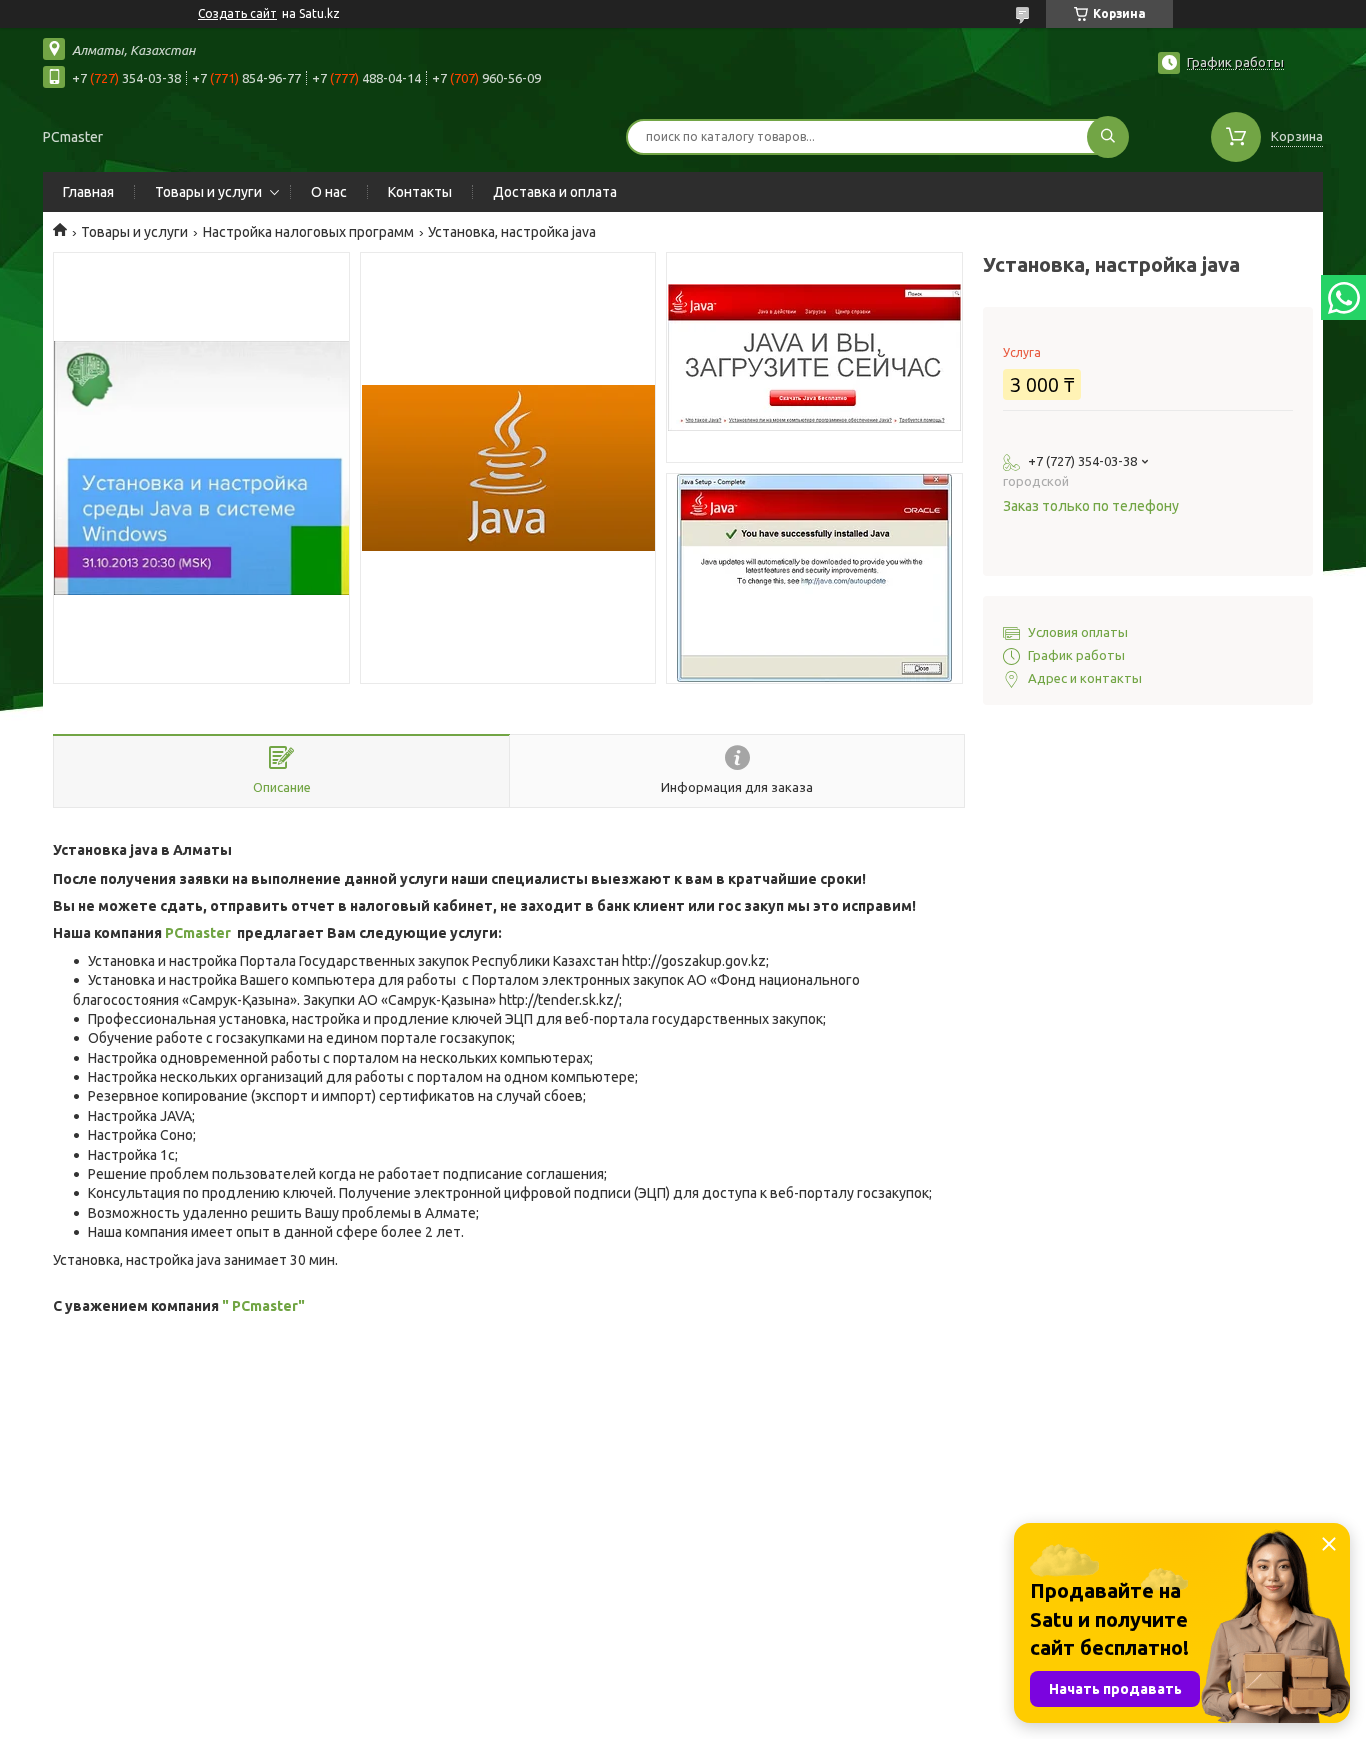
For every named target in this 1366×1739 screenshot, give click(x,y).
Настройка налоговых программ (308, 232)
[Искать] (1108, 137)
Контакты (420, 192)
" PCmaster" (263, 1306)
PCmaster (198, 933)
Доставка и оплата (555, 192)
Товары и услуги (208, 192)
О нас (329, 192)
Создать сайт (237, 13)
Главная (88, 192)
